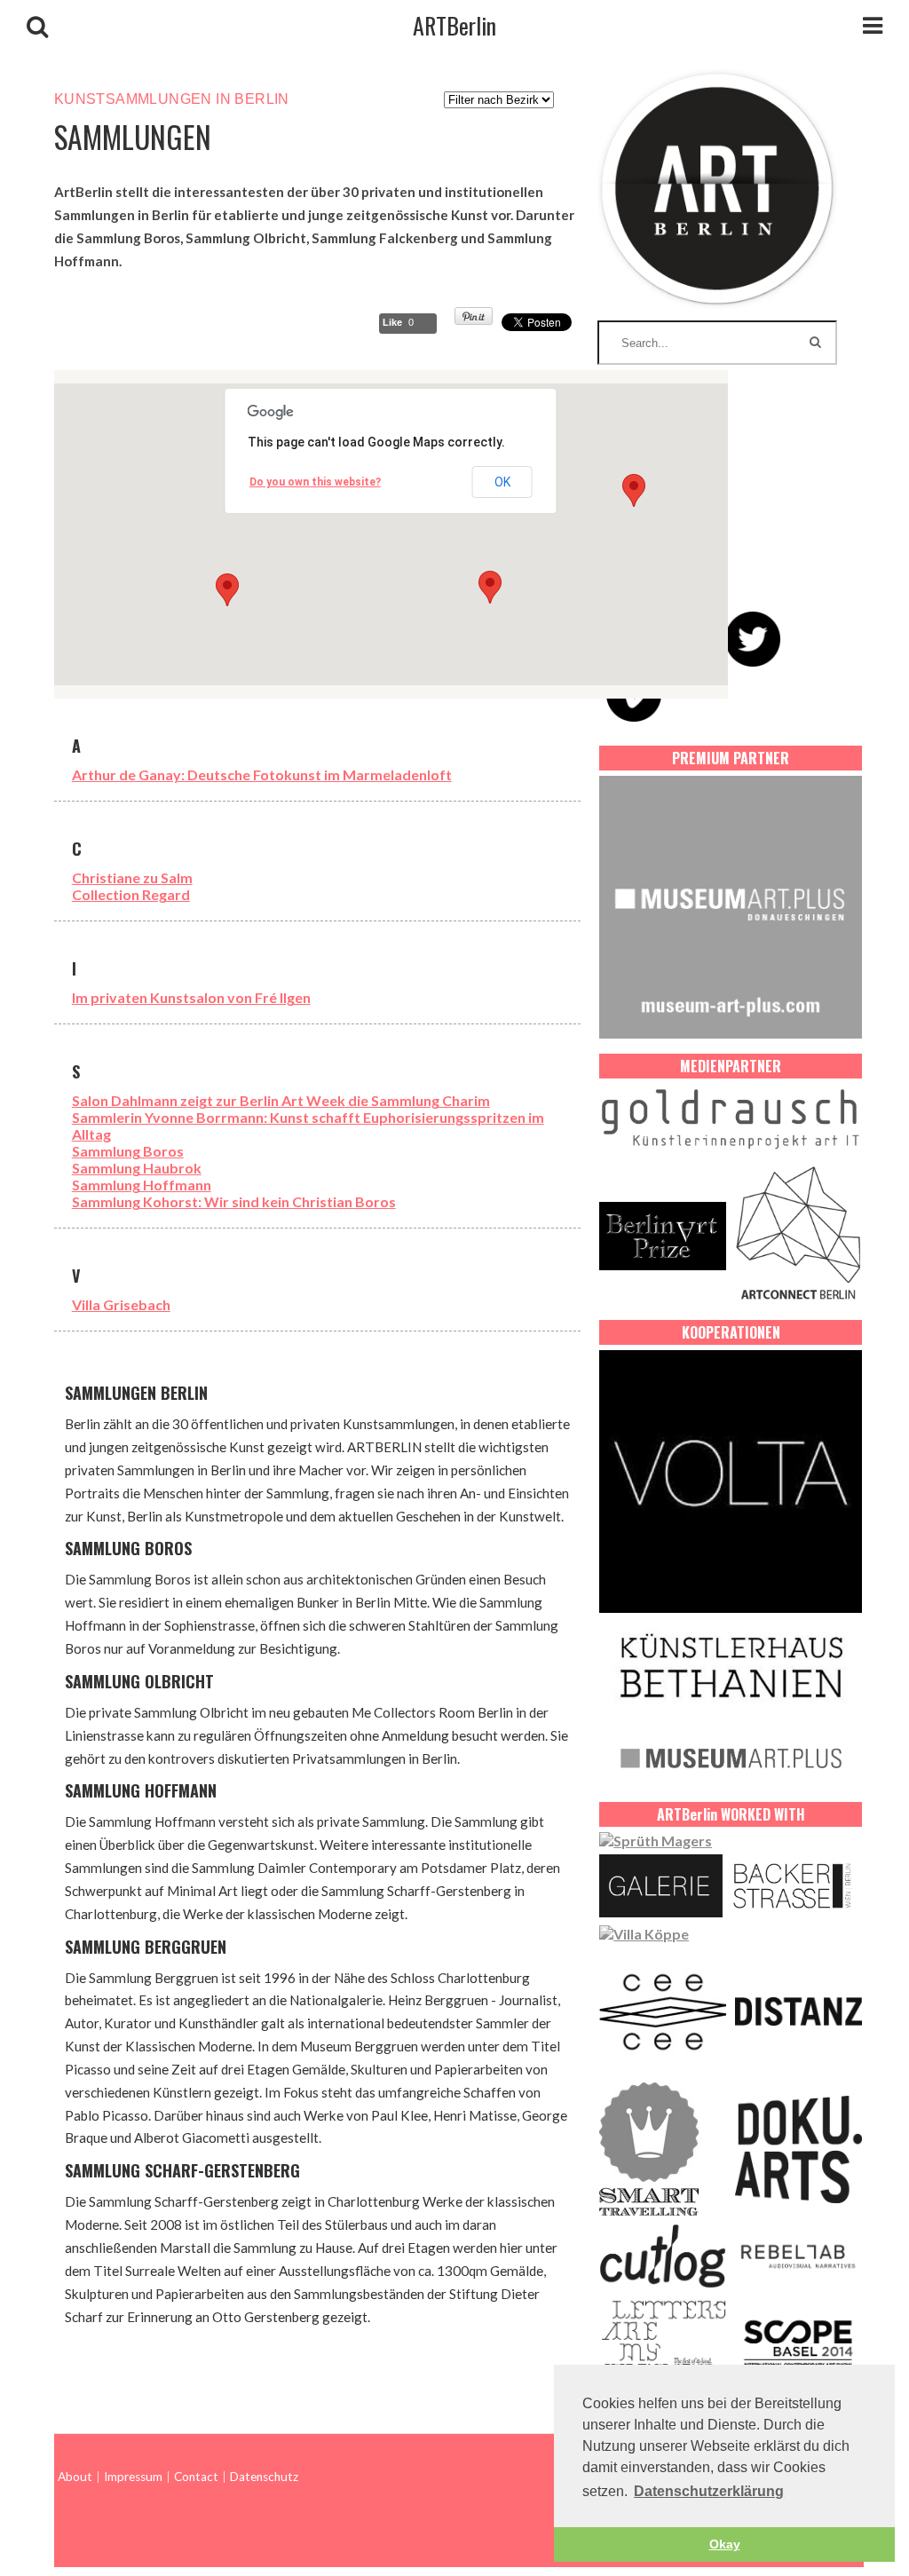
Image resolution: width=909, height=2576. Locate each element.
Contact (196, 2477)
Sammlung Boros (128, 1151)
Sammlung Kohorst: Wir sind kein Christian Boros (234, 1201)
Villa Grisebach (121, 1304)
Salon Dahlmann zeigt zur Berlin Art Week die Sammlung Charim (281, 1100)
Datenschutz (264, 2477)
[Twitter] (753, 639)
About (75, 2477)
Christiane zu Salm (132, 877)
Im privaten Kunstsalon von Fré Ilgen (191, 997)
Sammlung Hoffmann (142, 1185)
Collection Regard (131, 894)
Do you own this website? (315, 482)
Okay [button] (725, 2544)
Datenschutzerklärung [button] (709, 2491)
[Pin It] (474, 320)
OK (502, 482)
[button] (490, 587)
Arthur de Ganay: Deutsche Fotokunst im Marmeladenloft (262, 774)
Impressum (133, 2477)
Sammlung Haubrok (137, 1168)
